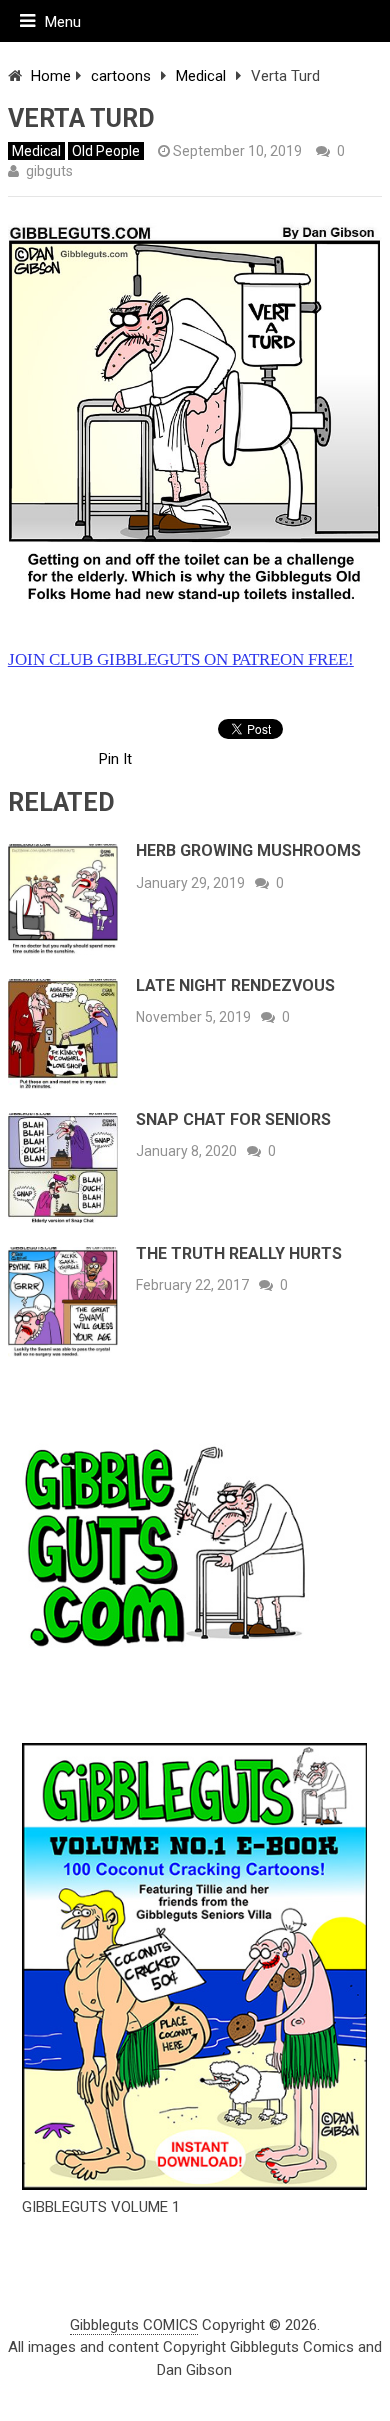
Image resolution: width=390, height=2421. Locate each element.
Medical (201, 76)
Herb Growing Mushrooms (248, 850)
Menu (63, 22)
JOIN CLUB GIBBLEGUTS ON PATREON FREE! (181, 659)
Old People (106, 151)
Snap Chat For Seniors (233, 1119)
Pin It (115, 759)
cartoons (121, 76)
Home (51, 76)
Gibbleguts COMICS (134, 2325)
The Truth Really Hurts (239, 1253)
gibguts (49, 171)
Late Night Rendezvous (235, 985)
